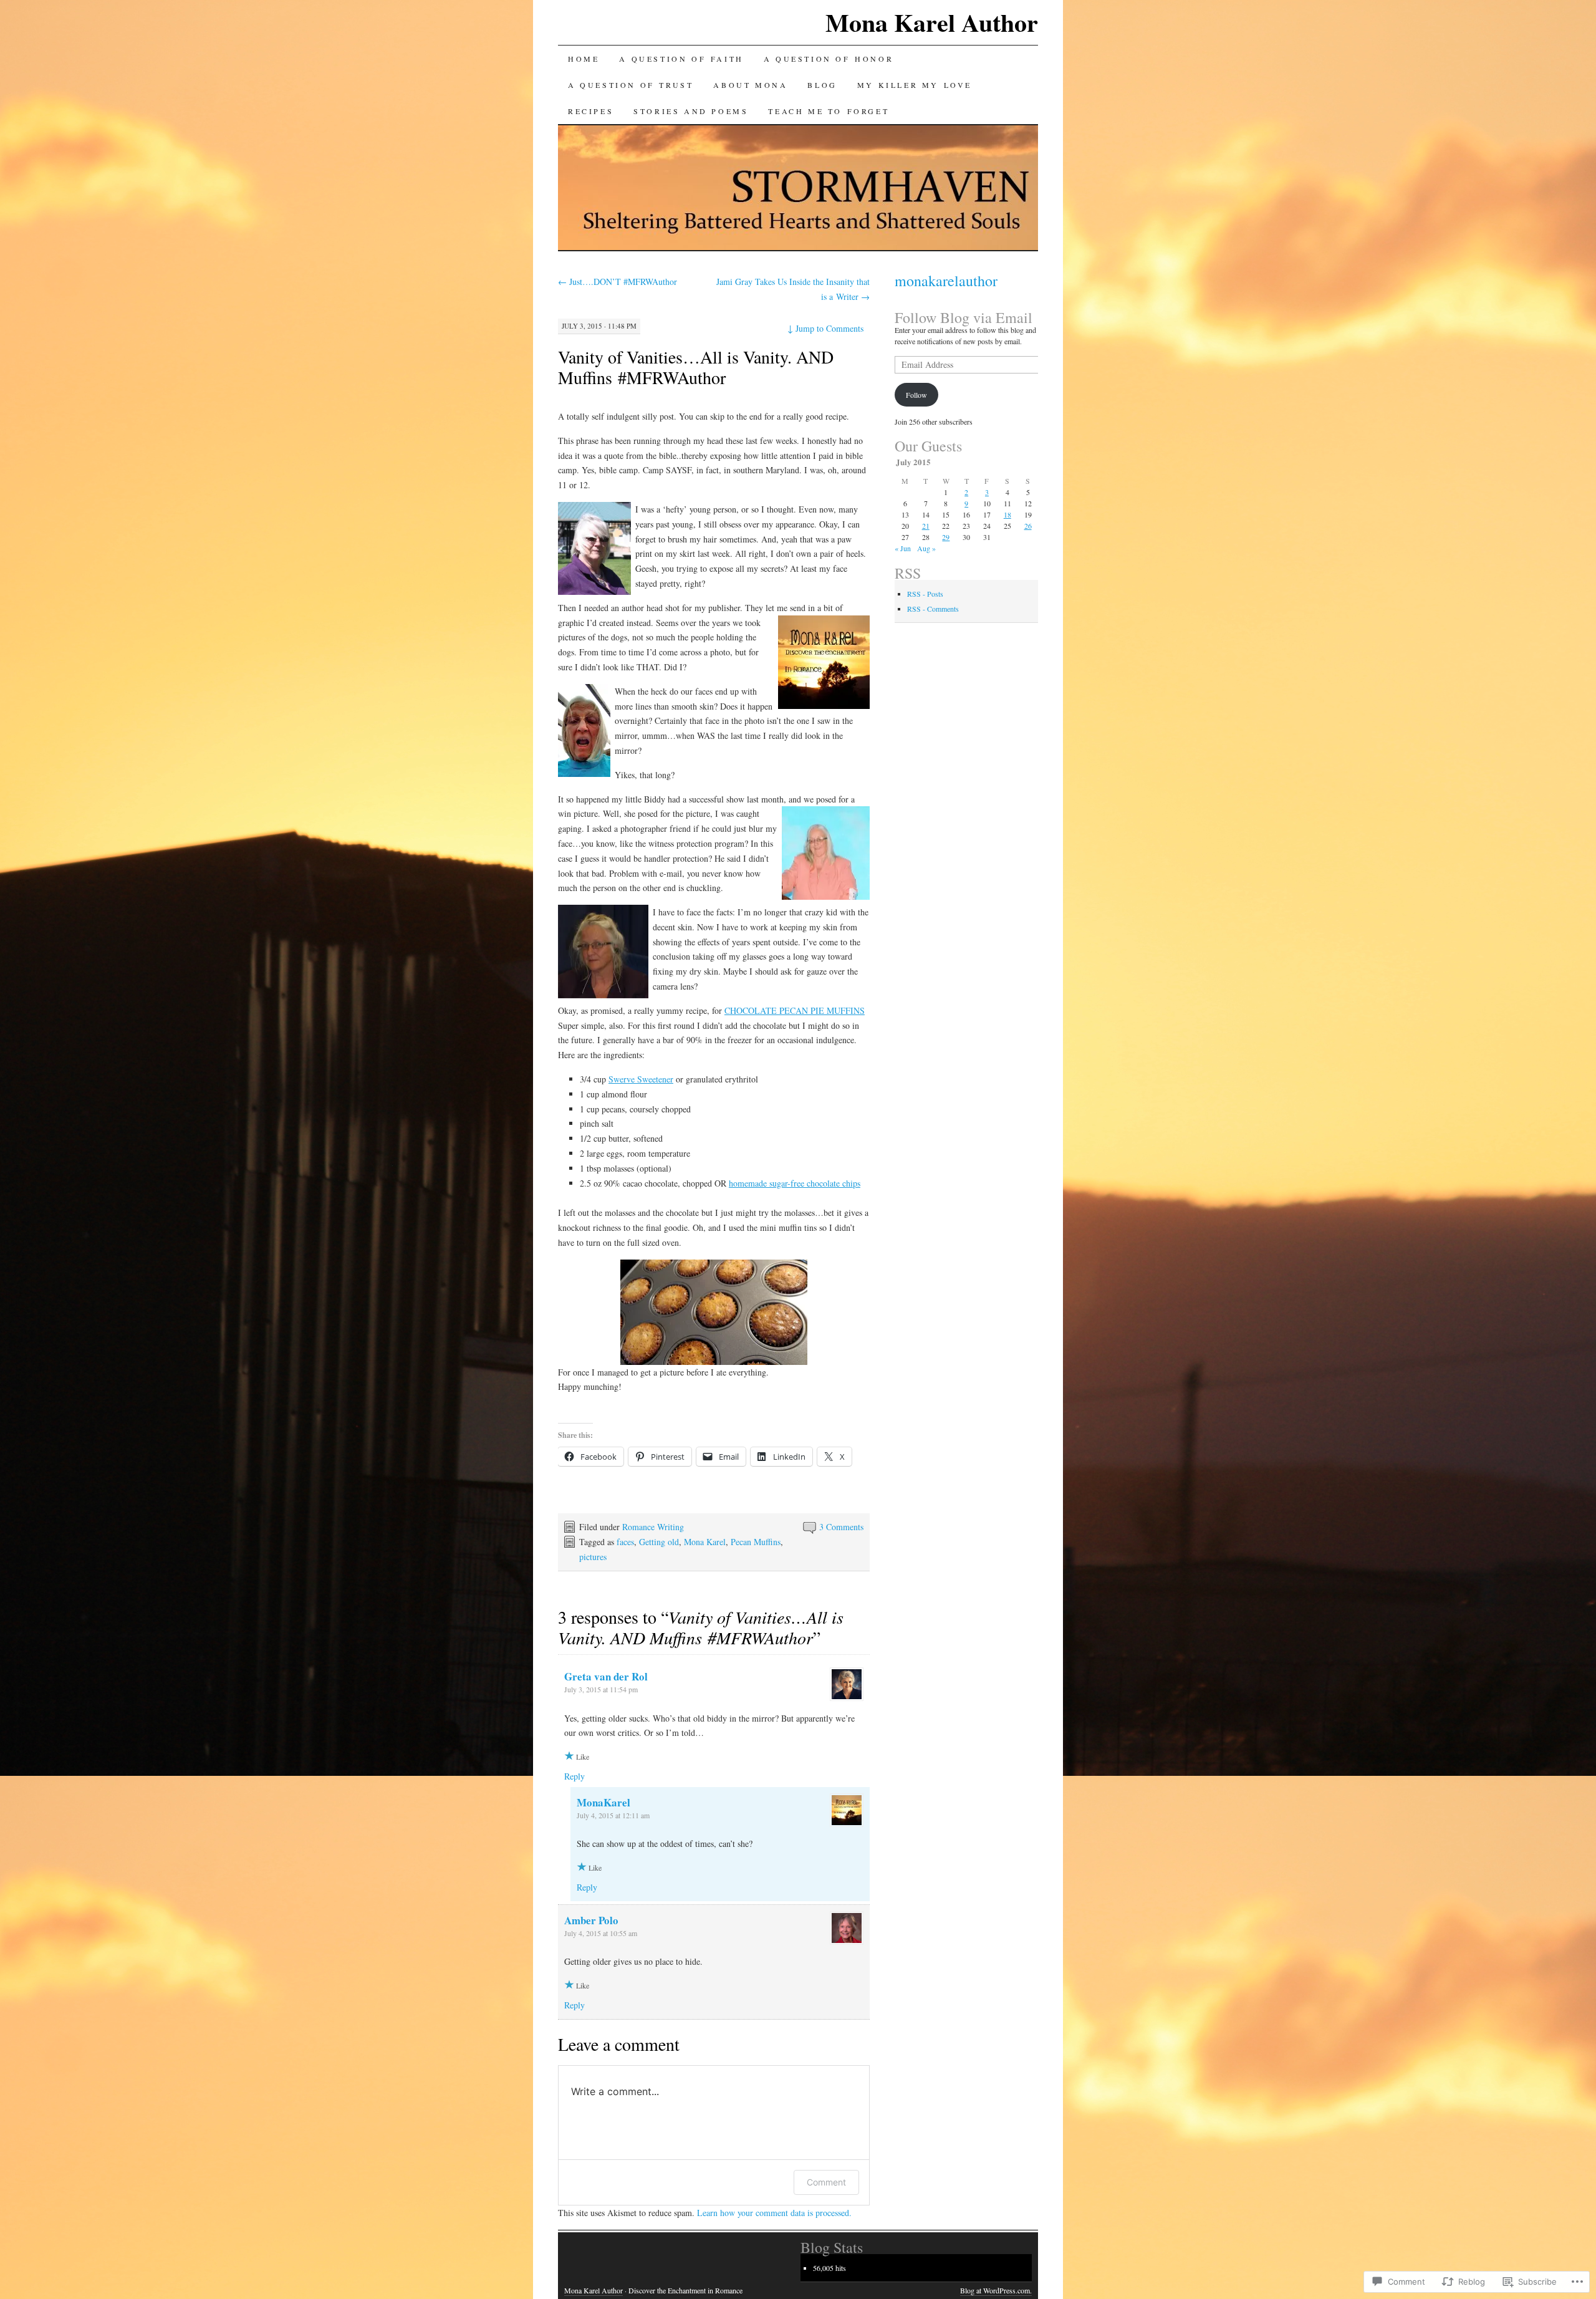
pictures (593, 1557)
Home (584, 59)
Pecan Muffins (756, 1542)
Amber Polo (591, 1920)
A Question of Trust (631, 85)
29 (946, 537)
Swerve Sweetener (641, 1079)
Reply (574, 1776)
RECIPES (591, 111)
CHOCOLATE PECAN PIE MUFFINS (795, 1010)
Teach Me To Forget (829, 111)
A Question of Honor (829, 59)
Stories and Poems (691, 111)
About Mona (750, 85)
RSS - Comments (933, 609)
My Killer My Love (915, 85)
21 (926, 526)
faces (625, 1542)
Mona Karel (705, 1542)
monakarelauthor (946, 281)
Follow (916, 395)
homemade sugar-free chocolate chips (795, 1183)
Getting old (659, 1542)
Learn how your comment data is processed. (774, 2213)
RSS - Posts (925, 594)
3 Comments (841, 1527)
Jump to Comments (825, 328)
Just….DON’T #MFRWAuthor (618, 282)
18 (1007, 514)
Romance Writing (653, 1527)
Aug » (926, 548)
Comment (826, 2182)
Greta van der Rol (606, 1676)
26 (1028, 526)
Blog (822, 85)
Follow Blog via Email (964, 317)
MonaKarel (603, 1802)
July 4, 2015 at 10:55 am (601, 1933)
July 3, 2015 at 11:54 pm (601, 1689)
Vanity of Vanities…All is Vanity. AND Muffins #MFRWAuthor (696, 367)
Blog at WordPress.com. (996, 2290)
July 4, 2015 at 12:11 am (613, 1815)
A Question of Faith (681, 59)
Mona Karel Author (932, 22)
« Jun (903, 548)
